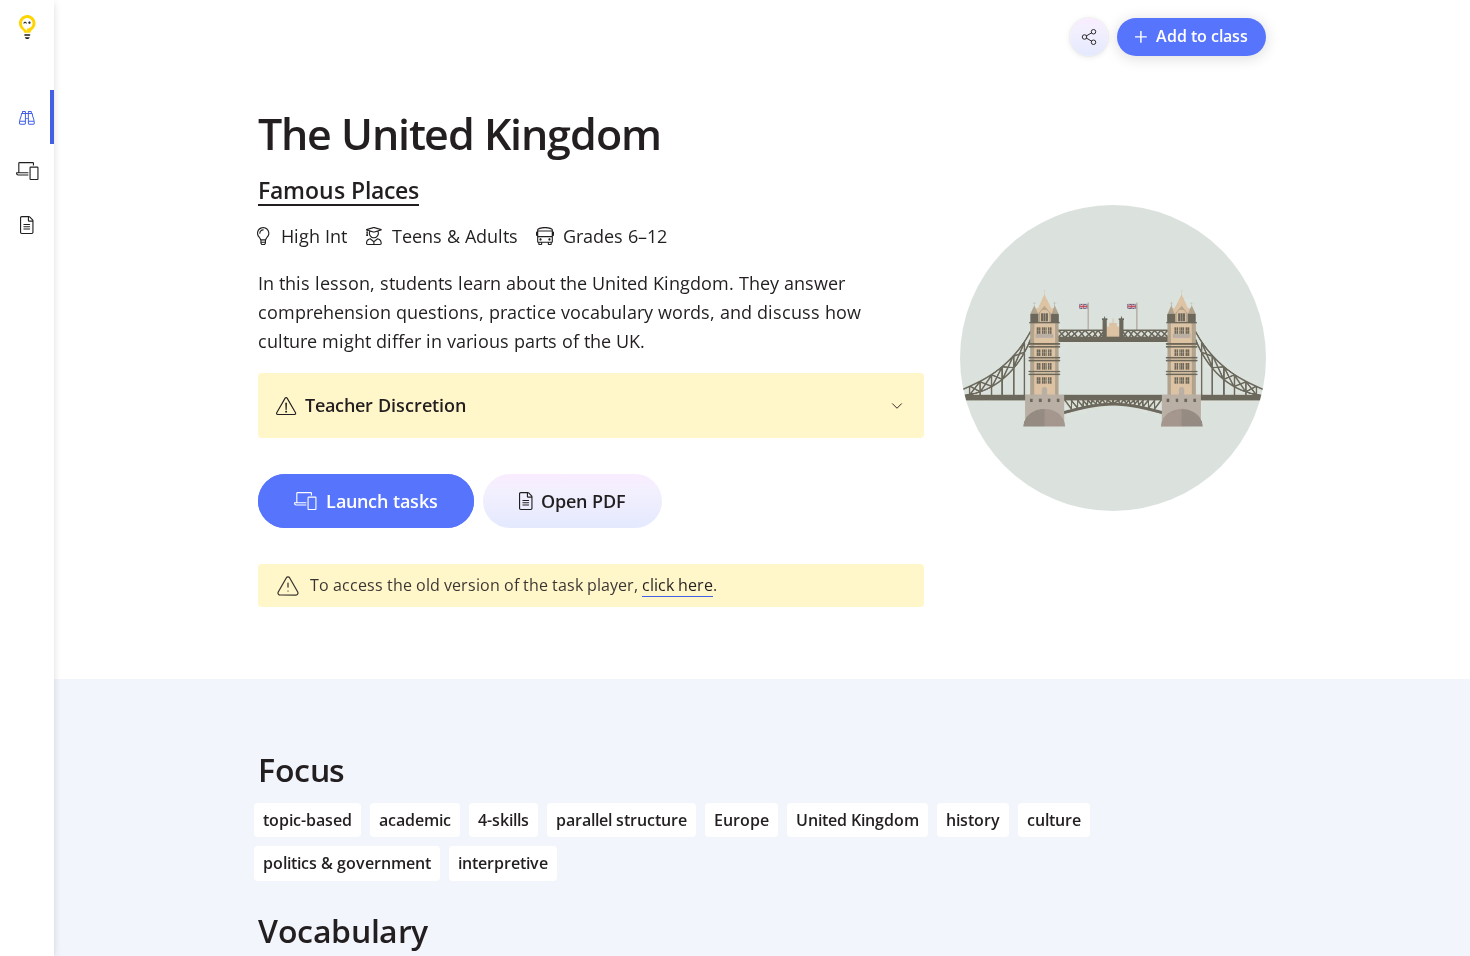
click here (677, 585)
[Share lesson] (1089, 37)
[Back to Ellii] (27, 27)
